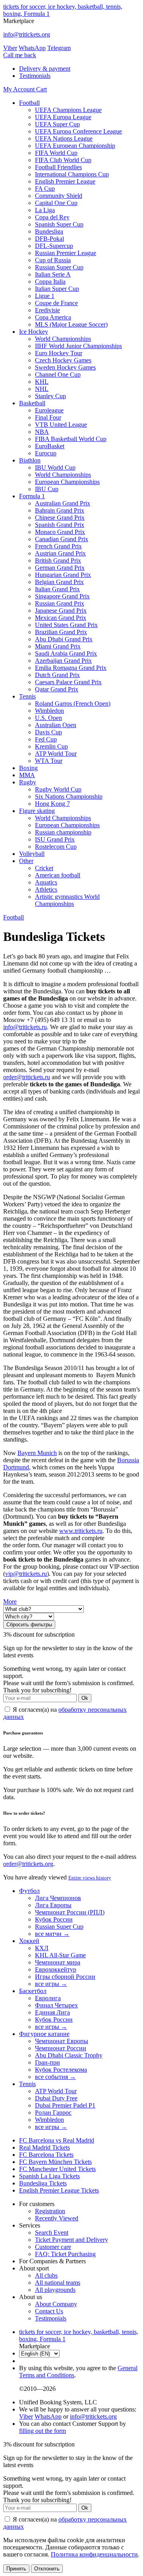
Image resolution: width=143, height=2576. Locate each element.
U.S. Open (48, 718)
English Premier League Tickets (59, 2190)
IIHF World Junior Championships (78, 346)
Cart (42, 89)
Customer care (53, 2247)
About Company (56, 2304)
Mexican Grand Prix (61, 618)
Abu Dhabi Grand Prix (64, 639)
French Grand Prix (58, 546)
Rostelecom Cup (56, 847)
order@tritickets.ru (27, 1077)
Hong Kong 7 (52, 804)
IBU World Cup (55, 467)
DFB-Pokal (49, 239)
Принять (16, 2569)
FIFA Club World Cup (63, 160)
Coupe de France (56, 303)
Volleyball (32, 854)
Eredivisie (47, 310)
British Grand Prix (58, 560)
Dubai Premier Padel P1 (65, 2105)
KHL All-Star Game (60, 1955)
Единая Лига (52, 2012)
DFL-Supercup (54, 246)
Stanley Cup (50, 396)
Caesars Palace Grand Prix (68, 682)
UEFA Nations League (64, 138)
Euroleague (49, 410)
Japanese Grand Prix (61, 611)
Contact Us (49, 2311)
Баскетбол (33, 1991)
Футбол (29, 1891)
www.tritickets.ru (81, 1531)
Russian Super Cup (59, 267)
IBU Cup (47, 489)
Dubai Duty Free (56, 2098)
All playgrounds (55, 2290)
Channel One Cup (58, 374)
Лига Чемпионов (58, 1898)
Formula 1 (32, 496)
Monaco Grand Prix (60, 532)
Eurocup (46, 453)
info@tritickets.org (27, 34)
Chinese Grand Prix (60, 518)
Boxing (28, 768)
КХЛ (42, 1948)
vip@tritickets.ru (26, 1574)
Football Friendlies (58, 167)
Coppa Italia (50, 282)
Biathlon (30, 460)
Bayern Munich (37, 1453)
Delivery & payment (45, 69)
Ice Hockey (34, 332)
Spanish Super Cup (59, 224)
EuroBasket (50, 446)
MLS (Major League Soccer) (71, 324)
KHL (42, 382)
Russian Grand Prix (60, 603)
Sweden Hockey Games (65, 367)
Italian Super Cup (57, 289)
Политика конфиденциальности (94, 2554)
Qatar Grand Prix (57, 689)
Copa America (53, 317)
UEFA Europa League (63, 117)
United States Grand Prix (66, 625)
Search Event (52, 2232)
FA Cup (45, 189)
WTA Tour (49, 761)
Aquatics (46, 882)
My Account (20, 89)
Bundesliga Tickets (43, 2183)
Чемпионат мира (58, 1962)
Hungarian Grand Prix (63, 575)
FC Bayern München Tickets (55, 2162)
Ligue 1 (45, 296)
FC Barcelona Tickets (46, 2155)
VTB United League (61, 425)
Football (29, 103)
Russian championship (63, 832)
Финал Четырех (56, 2005)
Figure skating (37, 811)
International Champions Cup (72, 174)
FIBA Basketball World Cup (71, 439)
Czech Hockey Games (63, 360)
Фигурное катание (44, 2034)
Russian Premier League (66, 253)
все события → (55, 2077)
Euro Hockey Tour (59, 353)
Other (26, 861)
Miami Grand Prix (58, 646)
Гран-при (47, 2062)
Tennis (27, 696)
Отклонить (47, 2569)
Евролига (48, 1998)
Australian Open (56, 725)
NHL (42, 389)
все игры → (51, 1984)
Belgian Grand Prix (59, 582)
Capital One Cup (56, 203)
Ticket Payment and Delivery (71, 2240)
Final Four (48, 417)
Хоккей (29, 1941)
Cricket (44, 868)
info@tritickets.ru (25, 1027)
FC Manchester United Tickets (57, 2169)
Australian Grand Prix (63, 503)
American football (58, 875)
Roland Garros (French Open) (73, 704)
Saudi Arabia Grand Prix (66, 653)
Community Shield (59, 196)
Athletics (46, 889)
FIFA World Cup (56, 153)
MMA (27, 775)
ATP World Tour (56, 754)
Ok (85, 1698)
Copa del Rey (52, 217)
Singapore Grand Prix (62, 596)
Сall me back (20, 55)
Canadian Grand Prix (62, 539)
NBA (42, 432)
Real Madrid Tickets (44, 2147)
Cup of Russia (53, 260)
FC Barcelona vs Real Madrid (57, 2140)
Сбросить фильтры (29, 1625)
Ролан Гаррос (53, 2112)
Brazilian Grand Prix (61, 632)
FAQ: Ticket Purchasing (65, 2254)
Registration (50, 2211)
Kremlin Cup (51, 746)
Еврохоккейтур (56, 1969)
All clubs (46, 2275)
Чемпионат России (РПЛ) (70, 1912)
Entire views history (90, 1878)
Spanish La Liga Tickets (49, 2176)
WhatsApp (32, 48)
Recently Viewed (57, 2218)
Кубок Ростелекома (61, 2070)
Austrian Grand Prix (60, 553)
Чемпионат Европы (62, 2041)
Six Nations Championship (69, 796)
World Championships (63, 339)
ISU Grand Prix (55, 839)
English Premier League (65, 181)
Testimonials (35, 76)
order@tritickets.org (28, 1864)
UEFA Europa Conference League (78, 131)
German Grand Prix (60, 568)
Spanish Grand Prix (60, 525)
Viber (10, 48)
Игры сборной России (65, 1977)
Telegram (59, 48)
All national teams (58, 2283)
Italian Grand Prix (57, 589)
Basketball (32, 403)
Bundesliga (49, 231)
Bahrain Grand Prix (60, 510)
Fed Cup (46, 739)
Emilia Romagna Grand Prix (71, 668)
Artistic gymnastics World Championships (67, 900)
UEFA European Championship (75, 146)
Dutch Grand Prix (57, 675)
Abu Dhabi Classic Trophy (69, 2055)
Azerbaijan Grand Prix (63, 661)
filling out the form (43, 2431)
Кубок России (54, 1919)
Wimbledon (49, 711)
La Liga (45, 210)
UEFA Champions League (68, 110)
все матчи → (52, 1934)
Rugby (28, 782)
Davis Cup (48, 732)
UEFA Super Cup (57, 124)
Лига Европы (53, 1905)
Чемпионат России (61, 2048)
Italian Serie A (53, 274)
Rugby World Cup (58, 789)
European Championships (67, 482)
